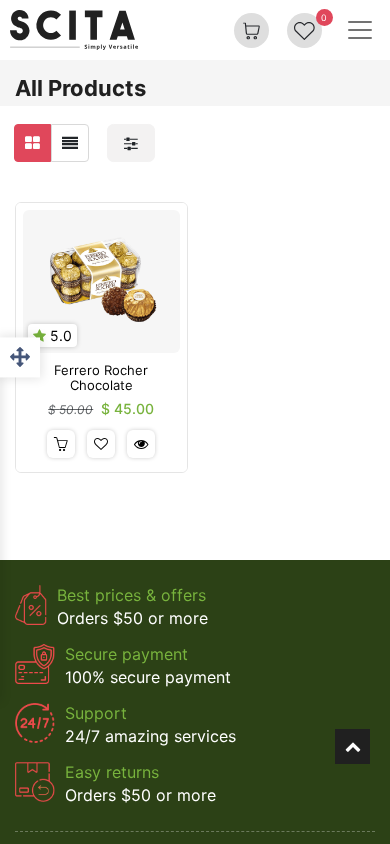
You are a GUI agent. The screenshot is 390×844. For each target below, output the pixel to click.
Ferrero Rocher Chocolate (101, 378)
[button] (61, 444)
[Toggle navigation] (360, 30)
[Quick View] (141, 444)
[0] (304, 30)
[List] (70, 143)
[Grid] (32, 143)
